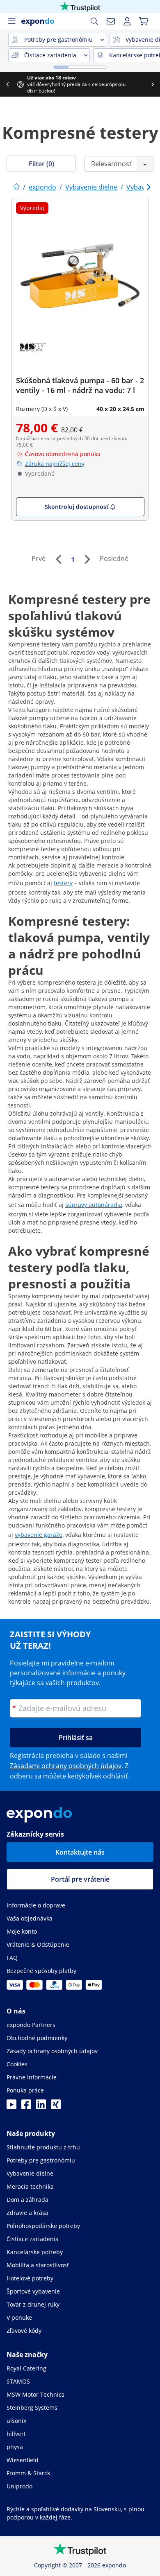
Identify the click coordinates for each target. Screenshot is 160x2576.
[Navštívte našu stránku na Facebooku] (26, 2107)
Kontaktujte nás (80, 1852)
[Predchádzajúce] (58, 559)
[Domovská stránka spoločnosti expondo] (16, 187)
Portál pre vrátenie (80, 1879)
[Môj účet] (127, 21)
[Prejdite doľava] (7, 84)
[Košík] (144, 21)
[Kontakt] (111, 21)
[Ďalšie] (87, 559)
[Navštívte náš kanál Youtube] (11, 2107)
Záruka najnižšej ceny (55, 464)
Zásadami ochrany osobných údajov (66, 1766)
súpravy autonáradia (94, 1205)
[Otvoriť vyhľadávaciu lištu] (94, 21)
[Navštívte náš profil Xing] (56, 2107)
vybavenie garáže (39, 1535)
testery (63, 883)
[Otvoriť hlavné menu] (11, 21)
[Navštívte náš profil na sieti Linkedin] (41, 2107)
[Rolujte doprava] (153, 84)
